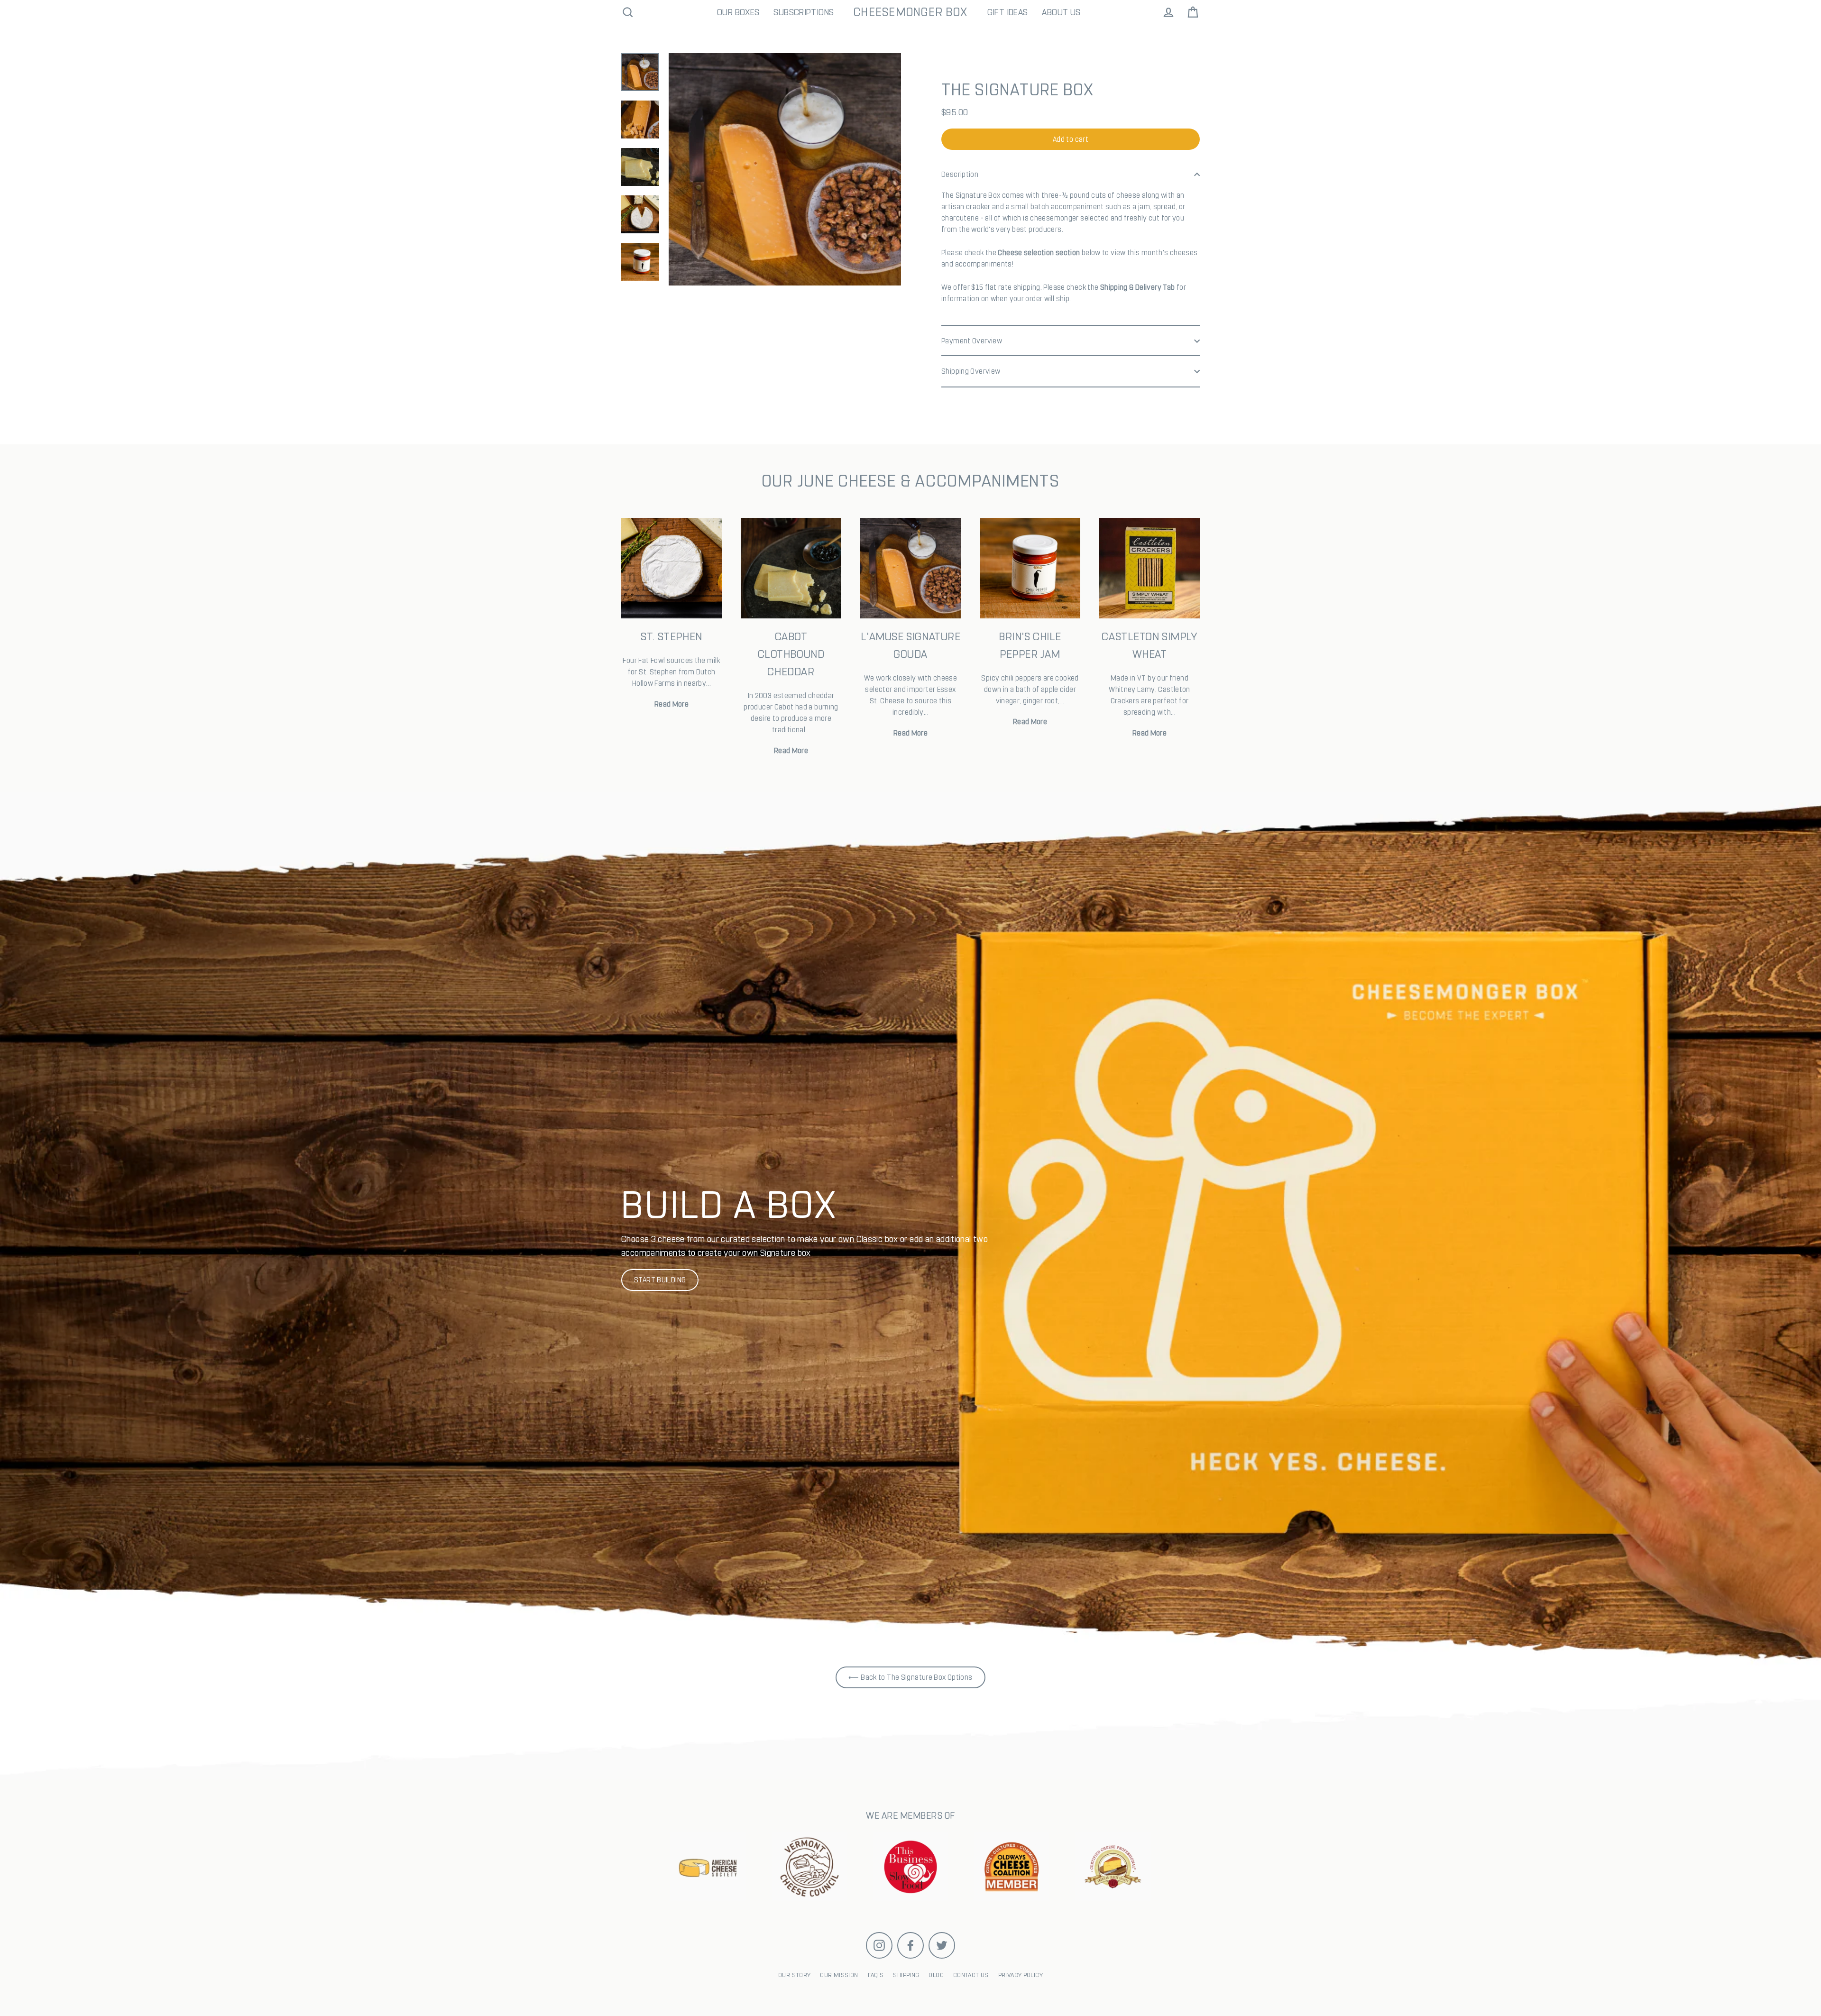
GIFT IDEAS (1008, 12)
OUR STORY (794, 1975)
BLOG (936, 1975)
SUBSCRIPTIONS (804, 12)
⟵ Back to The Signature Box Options (910, 1677)
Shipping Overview (971, 371)
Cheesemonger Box (910, 12)
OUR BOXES (738, 12)
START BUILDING (660, 1280)
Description (960, 174)
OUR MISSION (839, 1975)
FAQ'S (876, 1975)
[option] (910, 1229)
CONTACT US (971, 1975)
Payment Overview (972, 341)
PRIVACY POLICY (1021, 1975)
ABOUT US (1061, 12)
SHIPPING (906, 1975)
